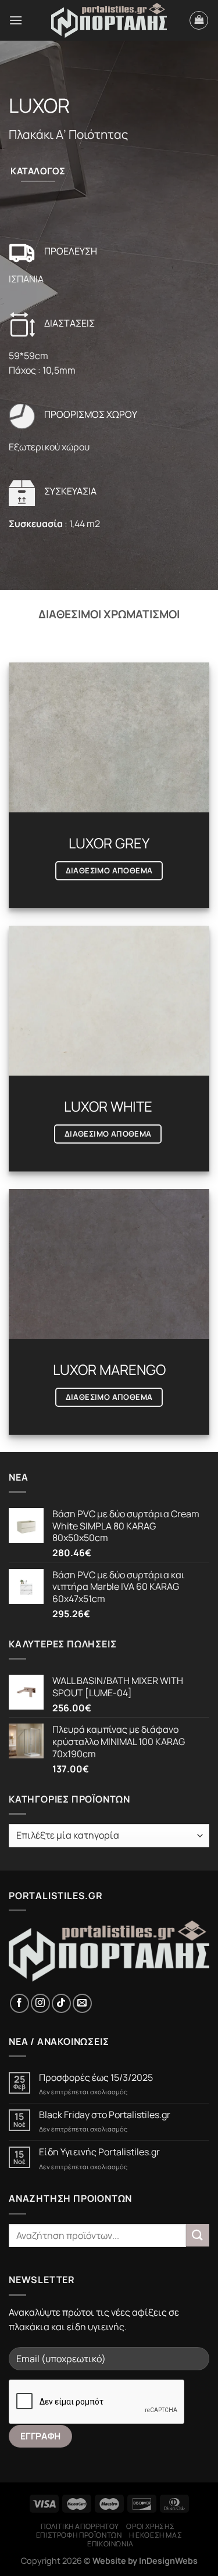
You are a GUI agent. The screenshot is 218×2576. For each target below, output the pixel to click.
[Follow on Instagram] (40, 2003)
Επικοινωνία (110, 2544)
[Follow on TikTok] (61, 2003)
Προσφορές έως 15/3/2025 (96, 2078)
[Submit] (198, 2235)
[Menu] (16, 20)
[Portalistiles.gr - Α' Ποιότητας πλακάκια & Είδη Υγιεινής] (109, 21)
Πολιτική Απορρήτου (80, 2526)
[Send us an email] (82, 2003)
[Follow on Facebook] (19, 2003)
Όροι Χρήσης (150, 2526)
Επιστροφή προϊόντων (79, 2535)
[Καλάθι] (199, 20)
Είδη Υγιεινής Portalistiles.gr (99, 2152)
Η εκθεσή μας (156, 2535)
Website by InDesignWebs (145, 2561)
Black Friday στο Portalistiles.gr (105, 2115)
